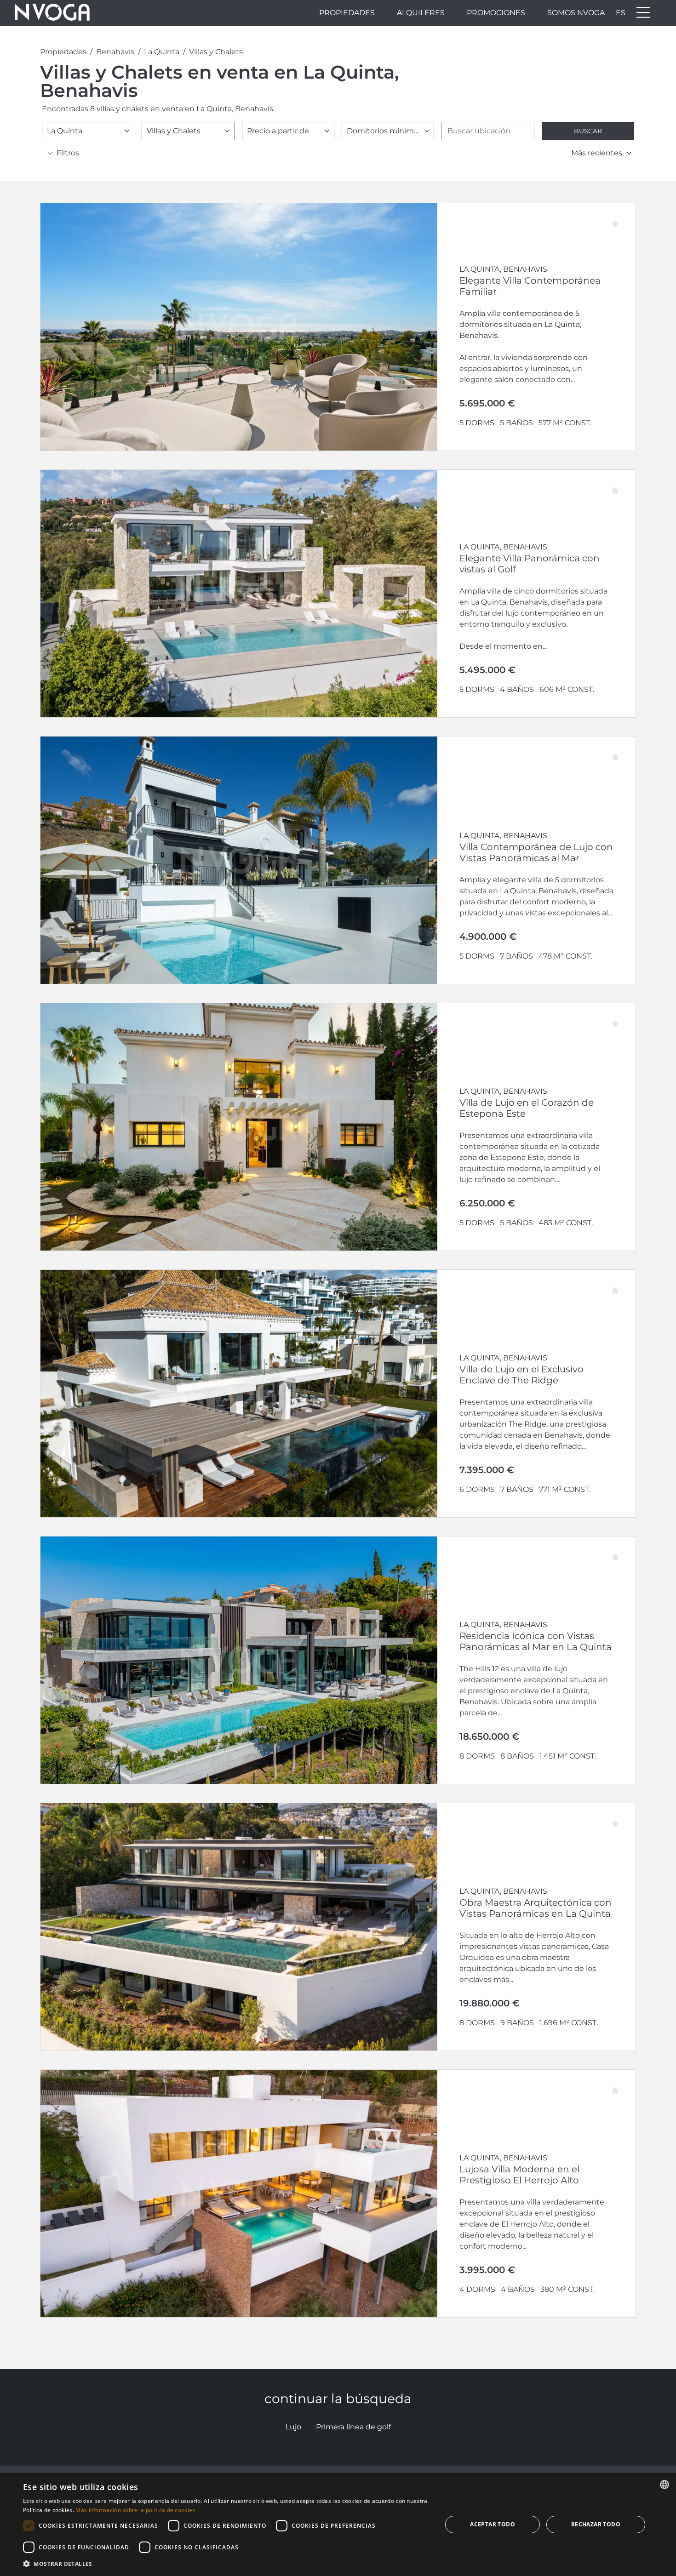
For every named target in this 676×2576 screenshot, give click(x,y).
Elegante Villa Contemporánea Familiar (530, 286)
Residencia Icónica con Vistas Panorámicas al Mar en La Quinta (536, 1641)
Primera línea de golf (353, 2427)
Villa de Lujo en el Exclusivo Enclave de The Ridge (521, 1375)
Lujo (293, 2427)
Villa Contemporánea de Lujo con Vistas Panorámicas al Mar (536, 852)
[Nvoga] (52, 13)
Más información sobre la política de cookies (135, 2510)
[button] (226, 2564)
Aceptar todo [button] (493, 2524)
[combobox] (88, 131)
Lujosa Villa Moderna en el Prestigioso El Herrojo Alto (519, 2175)
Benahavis (115, 52)
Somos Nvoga (576, 13)
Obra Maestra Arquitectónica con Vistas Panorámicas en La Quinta (536, 1908)
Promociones (496, 13)
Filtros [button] (68, 153)
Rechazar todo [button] (596, 2524)
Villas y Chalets (216, 52)
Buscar (588, 131)
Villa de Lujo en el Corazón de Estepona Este (527, 1108)
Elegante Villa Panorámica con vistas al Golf (530, 564)
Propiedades (347, 13)
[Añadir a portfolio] (620, 218)
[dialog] (338, 2525)
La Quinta (162, 52)
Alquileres (421, 13)
